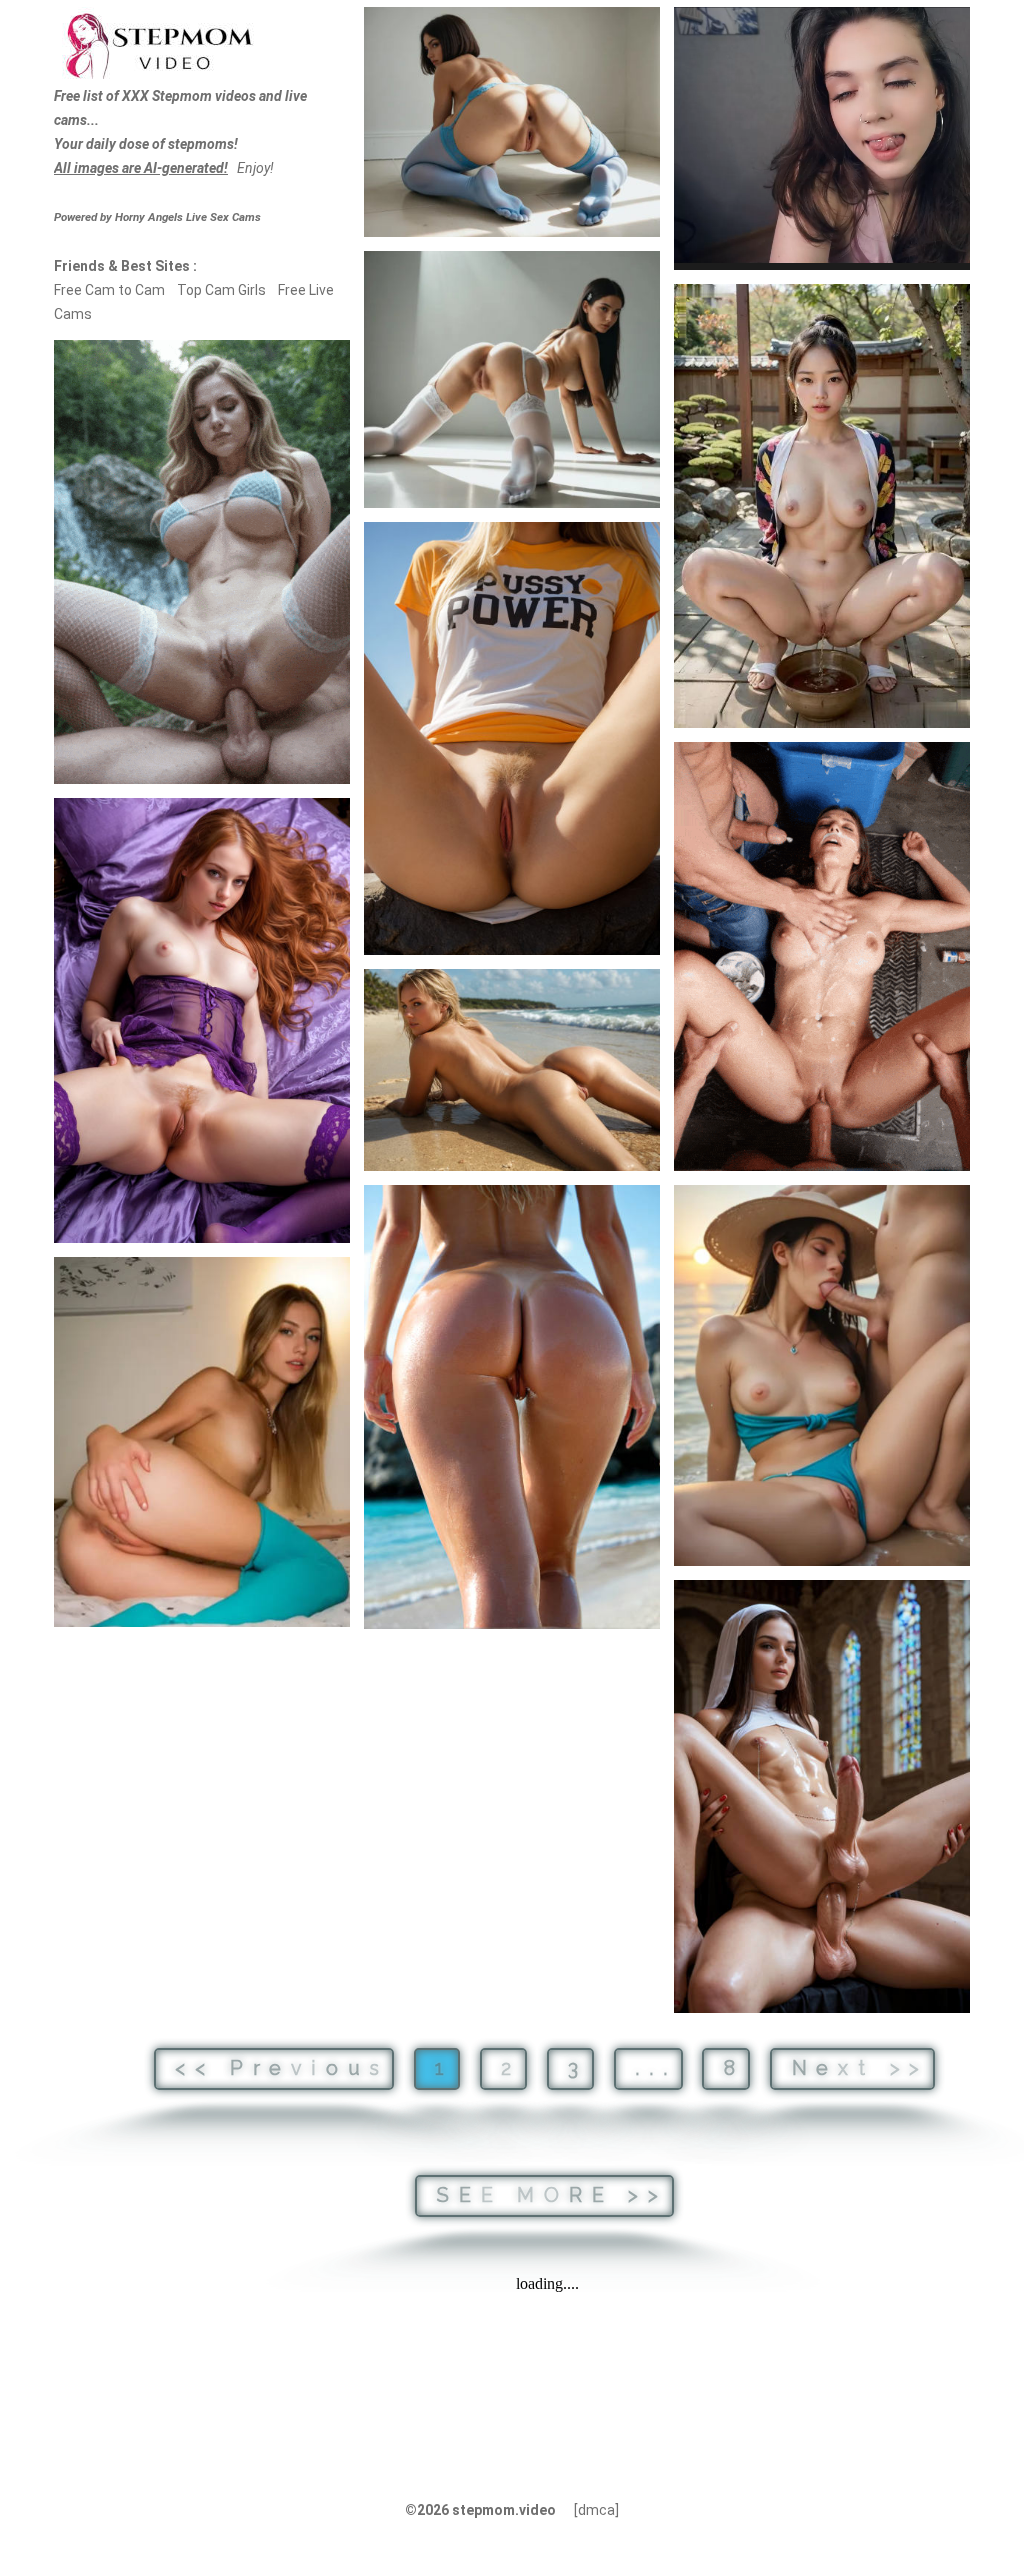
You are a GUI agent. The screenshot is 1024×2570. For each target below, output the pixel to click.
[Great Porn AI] (822, 956)
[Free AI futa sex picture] (822, 1796)
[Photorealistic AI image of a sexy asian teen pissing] (822, 506)
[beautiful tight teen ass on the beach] (512, 1070)
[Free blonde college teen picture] (202, 1442)
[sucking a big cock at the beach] (822, 1375)
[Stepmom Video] (158, 44)
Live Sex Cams (188, 217)
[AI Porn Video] (202, 562)
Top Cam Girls (221, 290)
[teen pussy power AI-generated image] (512, 738)
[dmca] (596, 2510)
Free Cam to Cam (109, 290)
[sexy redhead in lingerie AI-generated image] (202, 1020)
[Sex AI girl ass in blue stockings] (512, 122)
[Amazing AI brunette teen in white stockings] (512, 379)
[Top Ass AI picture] (512, 1407)
